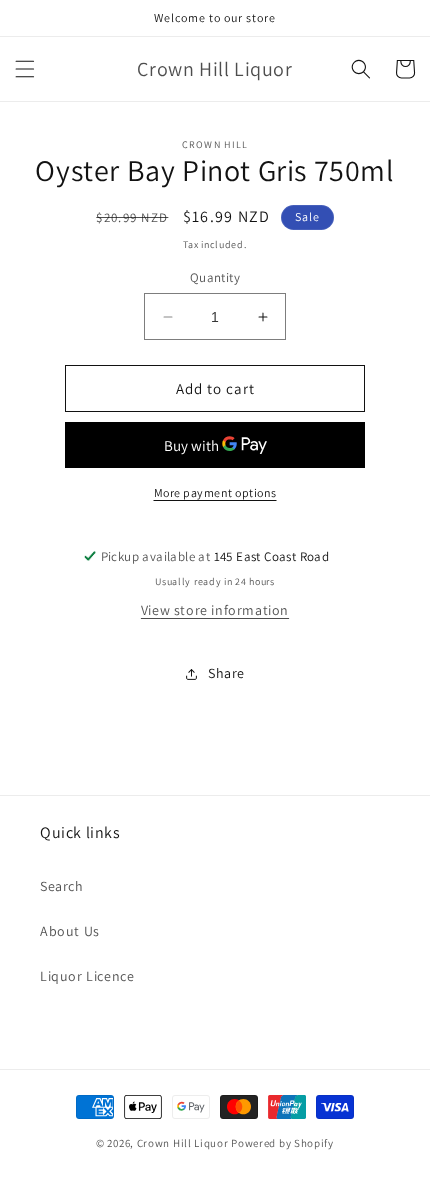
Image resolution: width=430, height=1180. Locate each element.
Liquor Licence (87, 976)
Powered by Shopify (282, 1143)
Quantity (215, 277)
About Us (70, 931)
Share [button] (226, 673)
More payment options (215, 492)
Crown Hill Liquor (183, 1143)
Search (62, 886)
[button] (25, 69)
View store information (215, 610)
